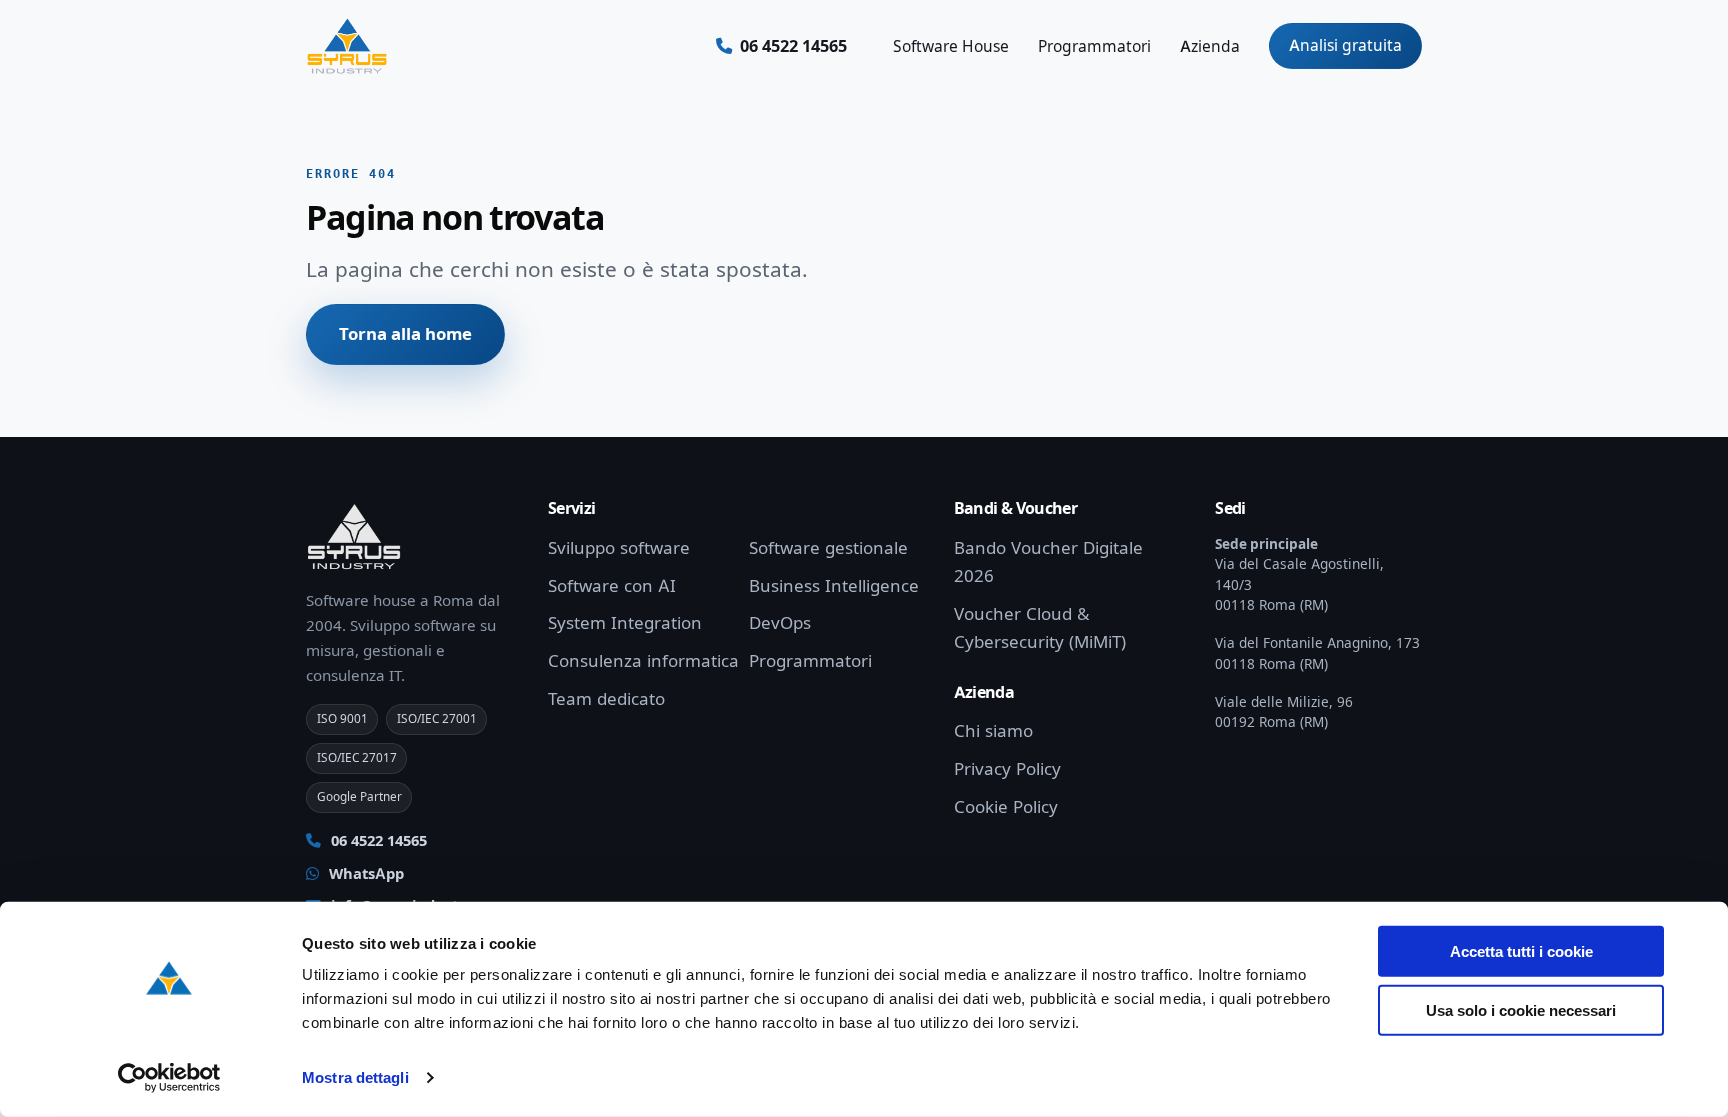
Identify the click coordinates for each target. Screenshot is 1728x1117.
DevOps (780, 623)
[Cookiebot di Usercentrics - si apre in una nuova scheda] (169, 1078)
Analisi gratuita (1345, 45)
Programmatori (1094, 46)
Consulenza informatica (643, 661)
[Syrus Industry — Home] (347, 46)
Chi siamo (993, 731)
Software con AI (612, 586)
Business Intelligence (834, 586)
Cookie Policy (1006, 807)
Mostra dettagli (355, 1077)
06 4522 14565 (377, 841)
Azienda (1210, 46)
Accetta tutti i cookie (1521, 951)
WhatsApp (364, 874)
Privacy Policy (1007, 769)
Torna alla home (405, 334)
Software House (951, 46)
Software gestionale (828, 548)
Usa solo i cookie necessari (1521, 1009)
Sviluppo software (619, 548)
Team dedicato (606, 699)
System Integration (625, 623)
